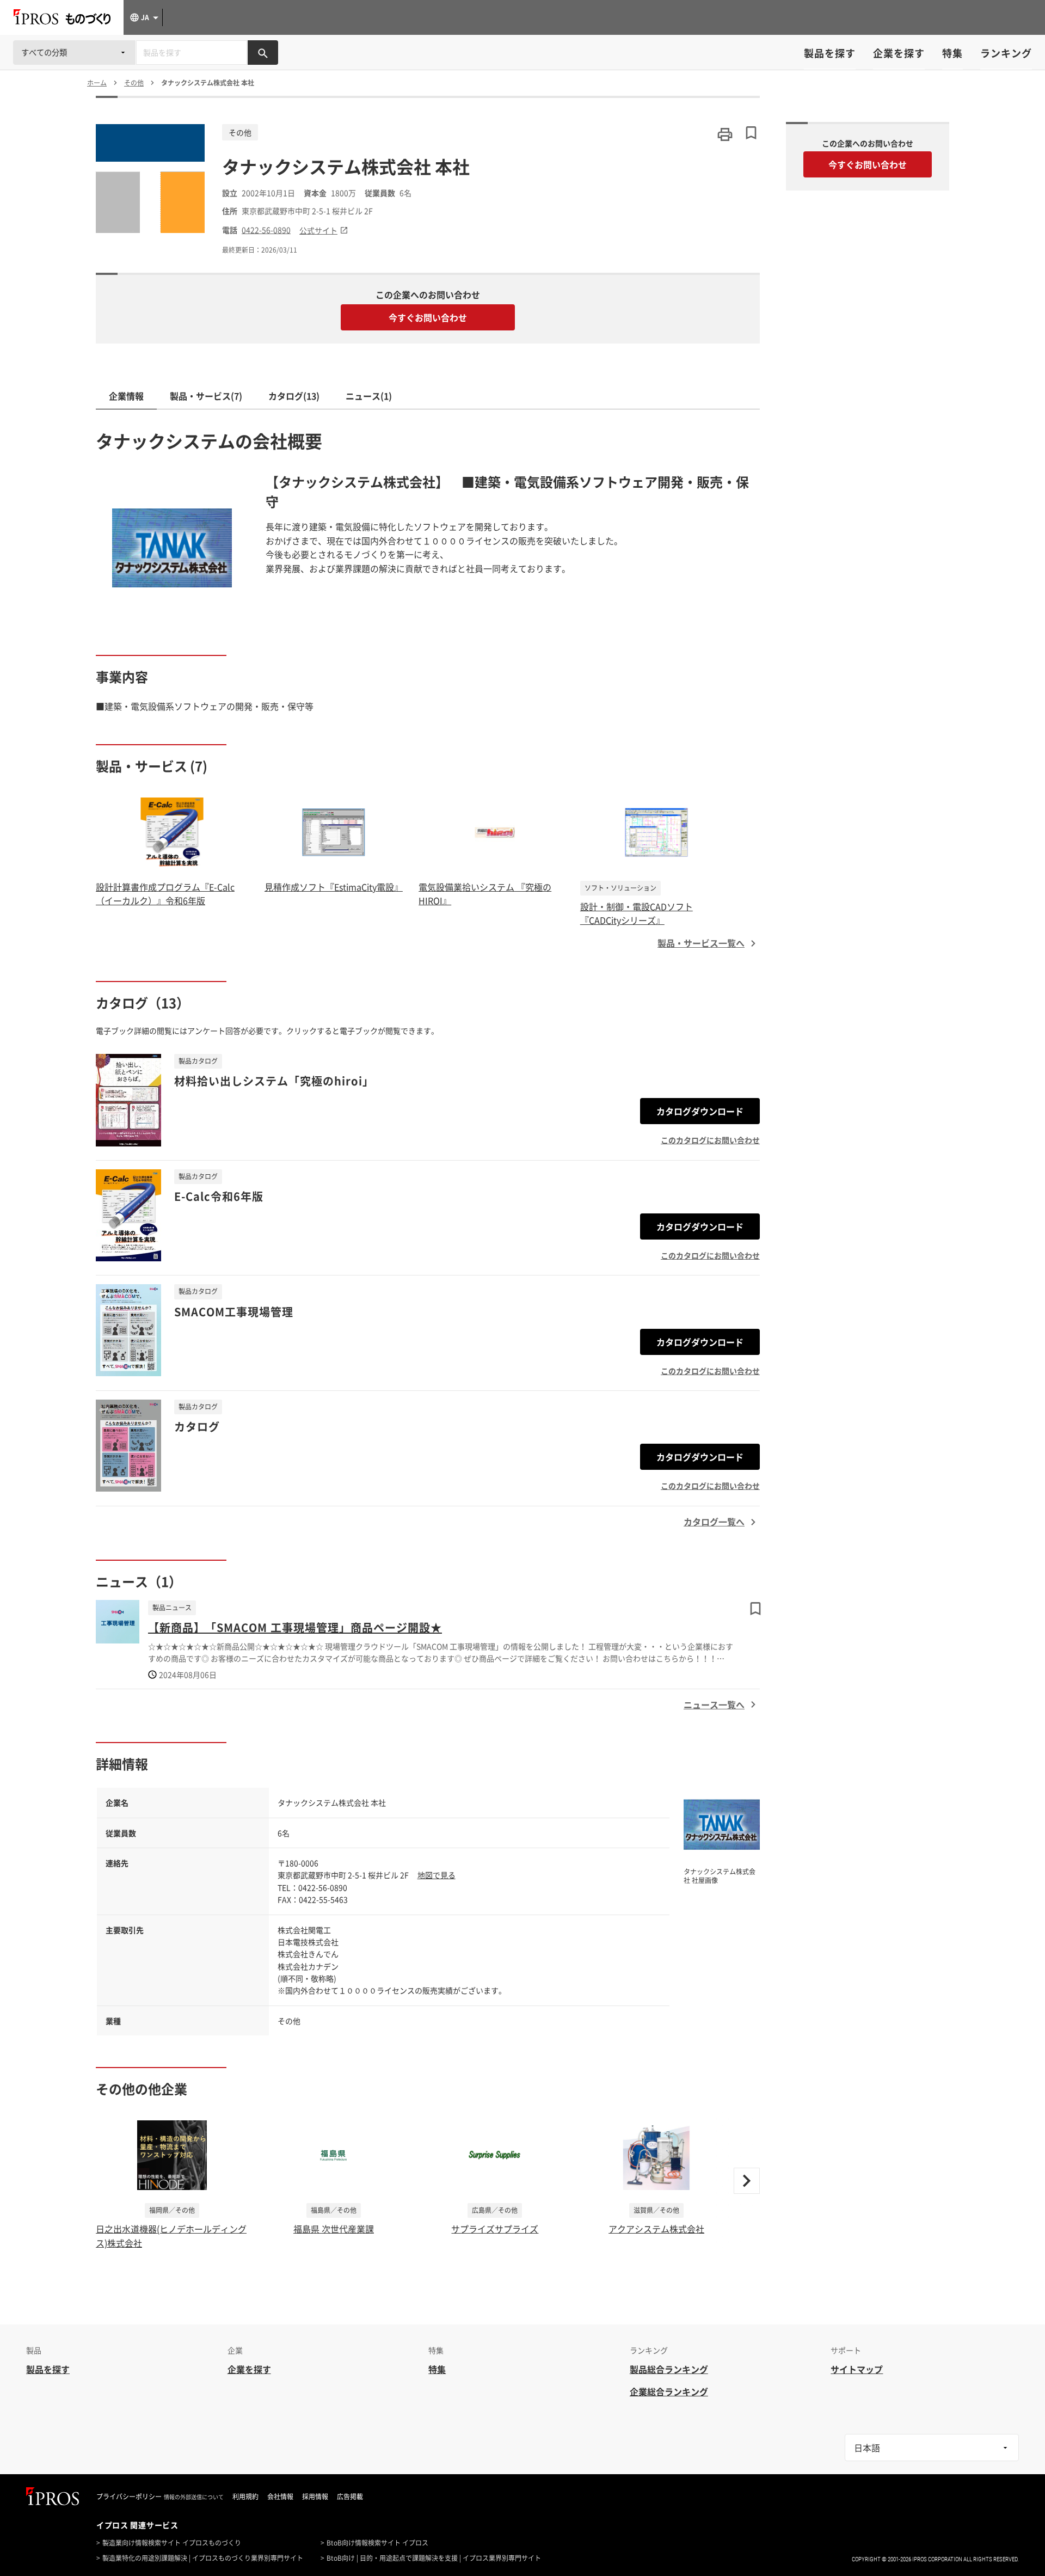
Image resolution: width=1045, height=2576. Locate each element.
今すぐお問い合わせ (428, 317)
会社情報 (280, 2497)
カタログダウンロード (700, 1111)
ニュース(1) (369, 396)
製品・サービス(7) (206, 396)
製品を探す (830, 53)
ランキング (1006, 53)
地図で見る (437, 1875)
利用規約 (245, 2497)
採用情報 (315, 2497)
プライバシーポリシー (129, 2497)
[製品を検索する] (263, 53)
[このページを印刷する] (725, 134)
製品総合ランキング (669, 2369)
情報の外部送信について (194, 2497)
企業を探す (899, 53)
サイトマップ (857, 2369)
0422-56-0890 (266, 230)
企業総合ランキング (669, 2391)
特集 (952, 53)
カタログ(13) (294, 396)
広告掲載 (350, 2497)
